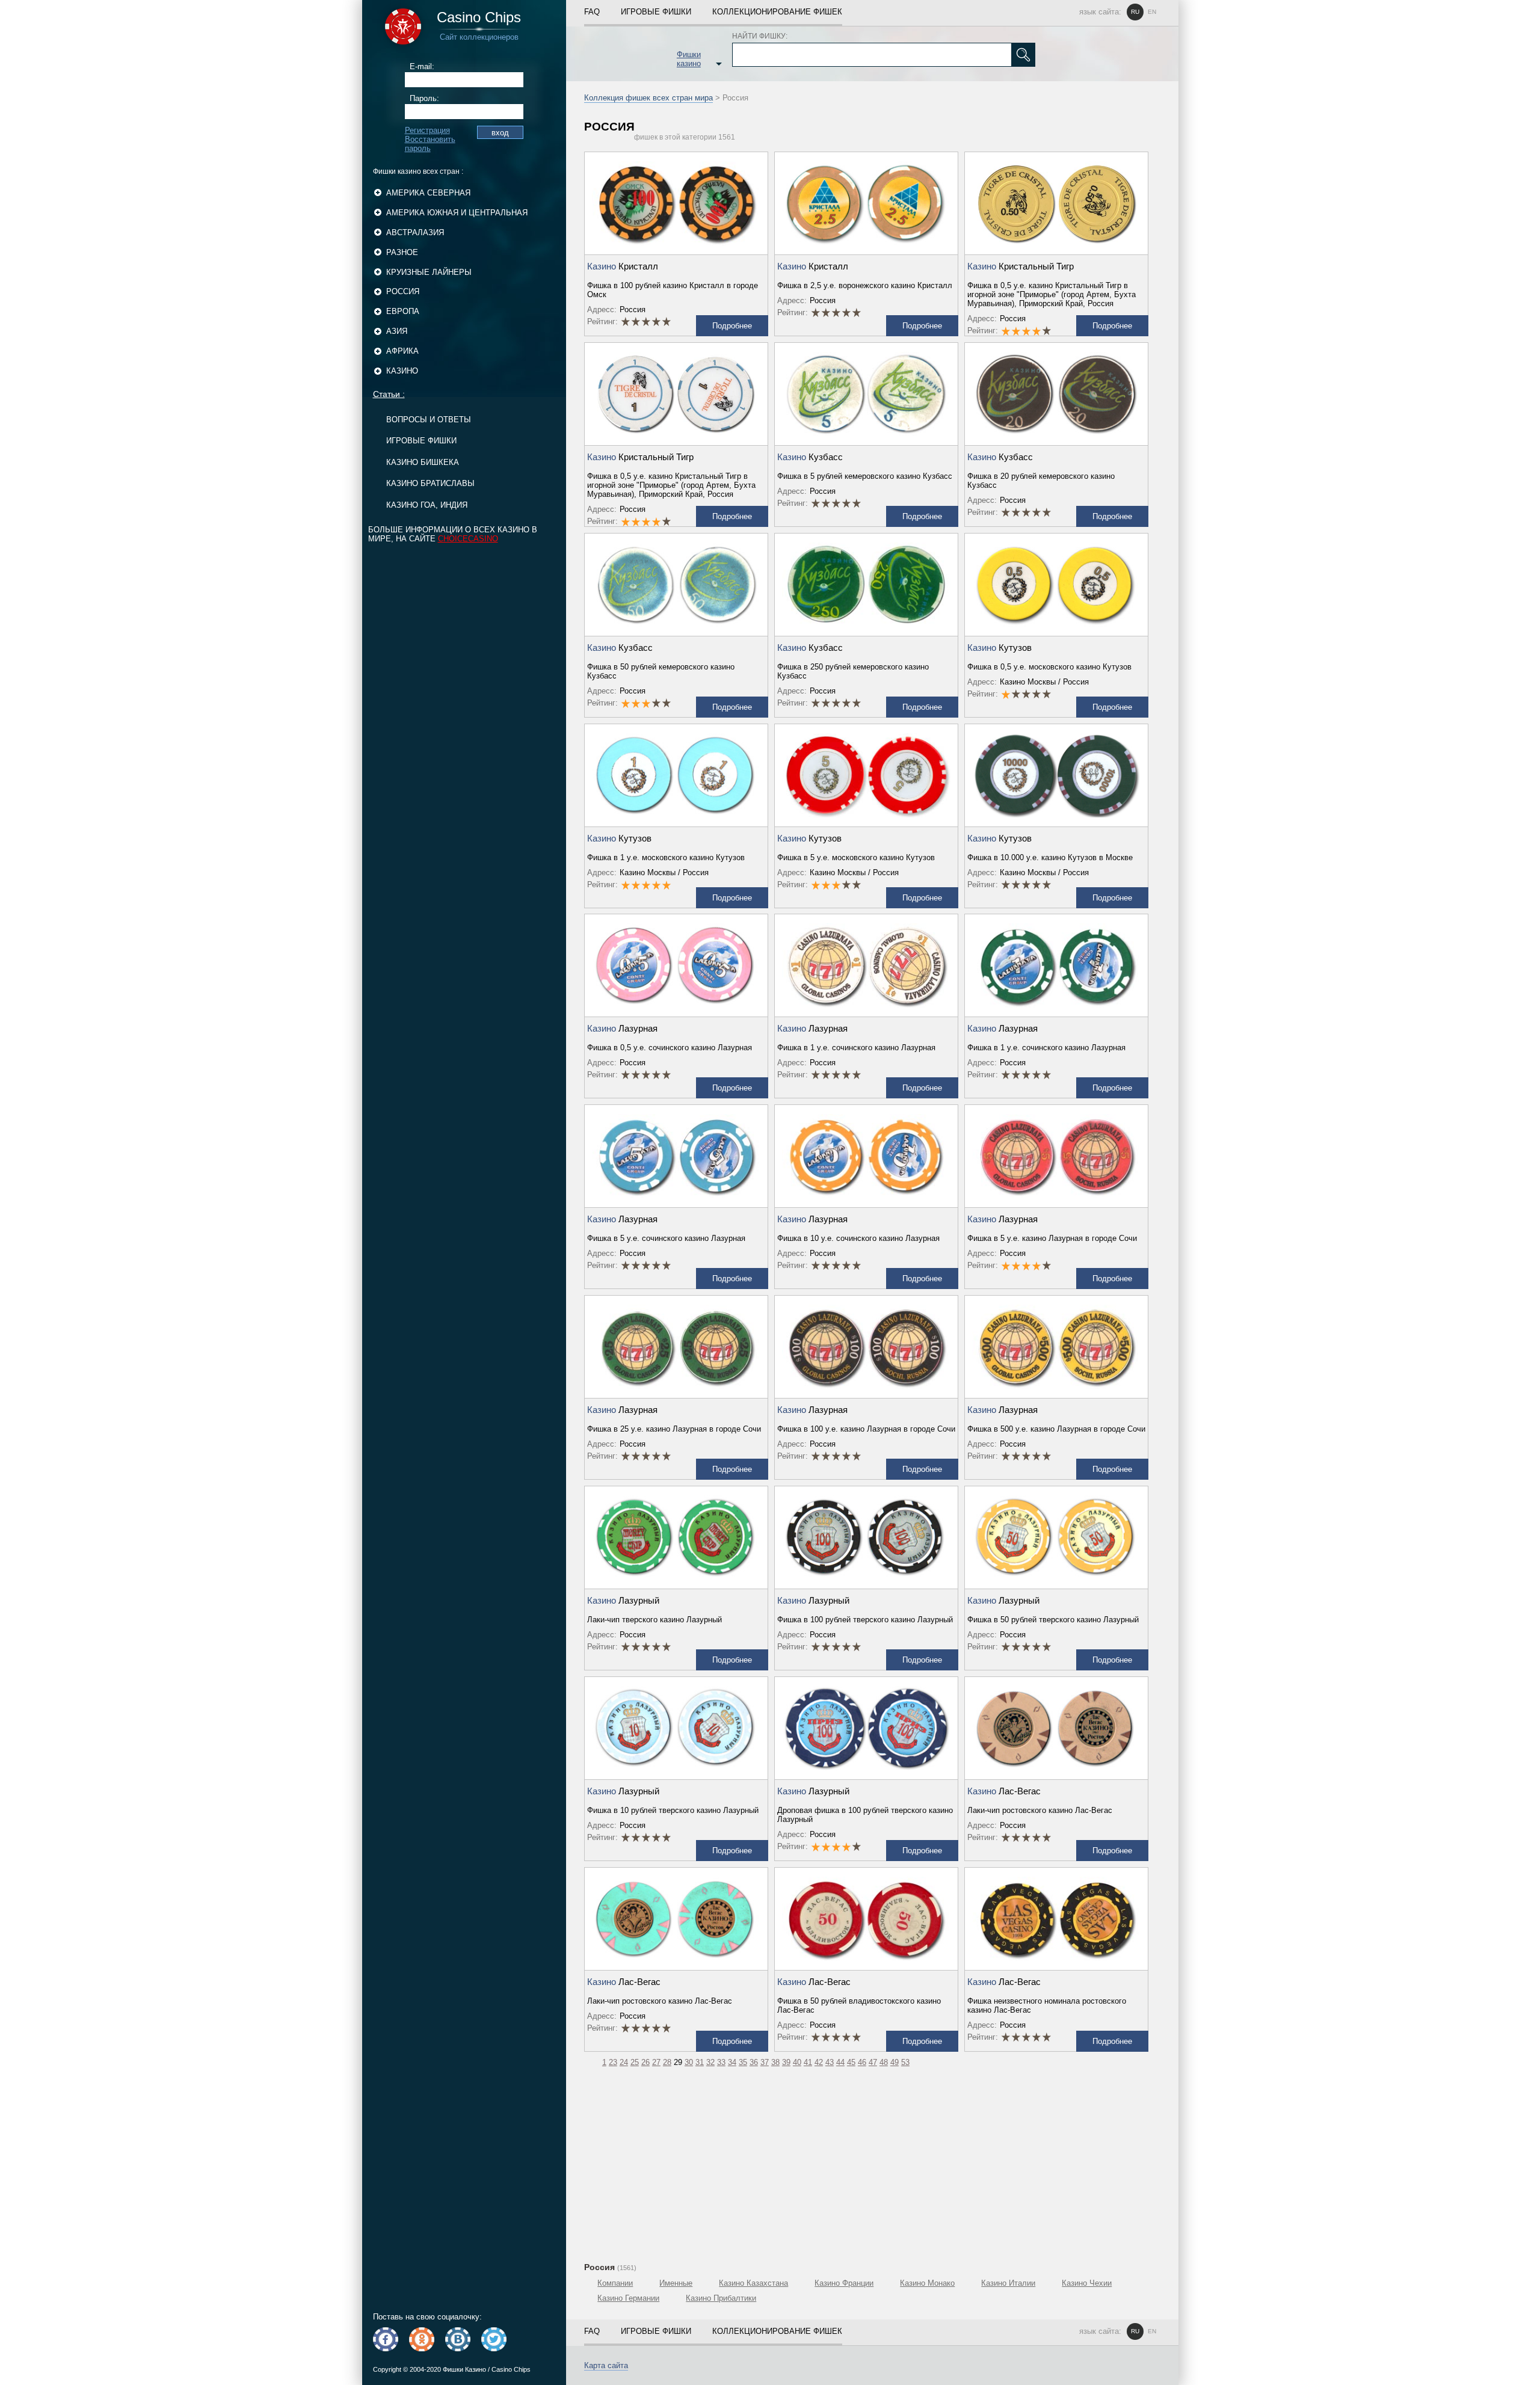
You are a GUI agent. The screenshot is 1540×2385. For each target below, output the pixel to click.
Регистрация (427, 130)
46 (862, 2062)
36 (754, 2062)
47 (873, 2062)
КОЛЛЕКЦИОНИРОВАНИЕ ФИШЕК (777, 12)
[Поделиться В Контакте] (458, 2339)
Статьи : (389, 394)
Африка (402, 351)
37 (765, 2062)
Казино (402, 371)
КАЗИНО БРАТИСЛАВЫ (430, 483)
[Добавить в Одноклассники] (422, 2339)
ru (1135, 12)
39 (786, 2062)
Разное (402, 252)
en (1152, 12)
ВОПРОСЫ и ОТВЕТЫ (429, 420)
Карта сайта (606, 2365)
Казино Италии (1008, 2283)
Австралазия (415, 232)
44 (840, 2062)
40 (797, 2062)
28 (667, 2062)
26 (645, 2062)
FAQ (592, 12)
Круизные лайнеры (429, 272)
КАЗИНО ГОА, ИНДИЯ (427, 505)
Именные (676, 2283)
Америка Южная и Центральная (457, 213)
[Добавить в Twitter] (494, 2339)
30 (689, 2062)
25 (635, 2062)
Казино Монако (927, 2283)
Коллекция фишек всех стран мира (648, 98)
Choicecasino (468, 539)
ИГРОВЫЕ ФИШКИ (421, 441)
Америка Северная (428, 193)
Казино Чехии (1087, 2283)
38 (775, 2062)
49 (895, 2062)
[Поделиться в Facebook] (386, 2339)
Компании (615, 2283)
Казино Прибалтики (721, 2298)
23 (613, 2062)
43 (830, 2062)
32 (710, 2062)
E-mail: (422, 66)
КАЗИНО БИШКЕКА (423, 462)
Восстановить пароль (430, 144)
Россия (403, 291)
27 (656, 2062)
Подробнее (732, 326)
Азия (397, 331)
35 (743, 2062)
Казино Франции (844, 2283)
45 (851, 2062)
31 (700, 2062)
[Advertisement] (872, 2163)
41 (808, 2062)
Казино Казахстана (753, 2283)
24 (624, 2062)
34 (732, 2062)
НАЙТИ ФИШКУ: (760, 36)
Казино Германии (628, 2298)
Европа (403, 311)
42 (819, 2062)
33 (721, 2062)
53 (905, 2062)
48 (884, 2062)
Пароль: (424, 98)
